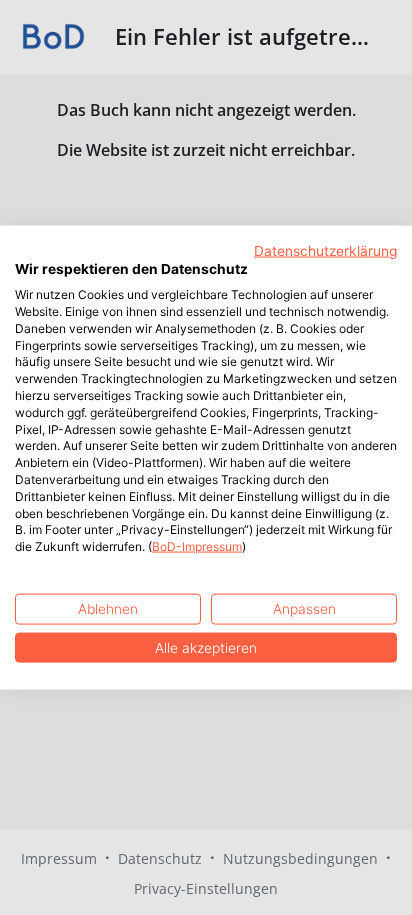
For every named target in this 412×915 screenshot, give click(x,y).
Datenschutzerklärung (325, 250)
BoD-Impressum (197, 546)
